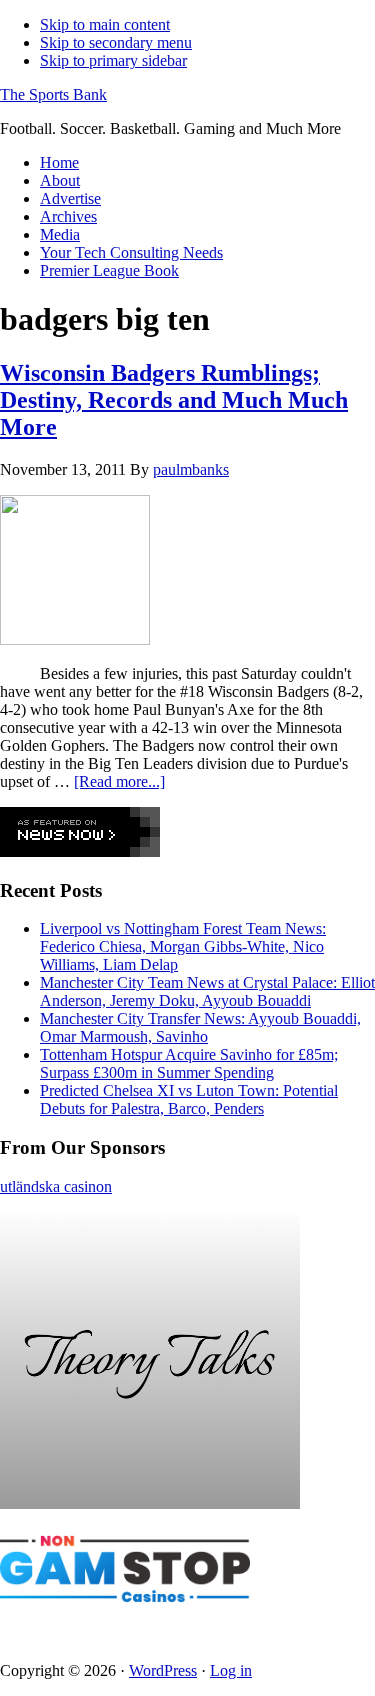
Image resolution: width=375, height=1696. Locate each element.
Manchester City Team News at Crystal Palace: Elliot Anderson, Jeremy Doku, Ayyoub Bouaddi (207, 991)
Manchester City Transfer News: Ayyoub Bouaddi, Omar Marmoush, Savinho (200, 1027)
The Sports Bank (53, 94)
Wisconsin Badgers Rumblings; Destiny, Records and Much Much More (174, 400)
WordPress (163, 1670)
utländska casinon (56, 1186)
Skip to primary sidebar (113, 60)
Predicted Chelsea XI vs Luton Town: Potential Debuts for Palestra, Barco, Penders (189, 1099)
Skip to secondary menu (116, 42)
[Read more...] (119, 781)
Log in (231, 1670)
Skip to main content (105, 24)
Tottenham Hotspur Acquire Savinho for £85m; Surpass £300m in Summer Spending (189, 1063)
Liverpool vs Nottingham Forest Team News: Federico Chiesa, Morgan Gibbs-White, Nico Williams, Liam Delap (183, 946)
